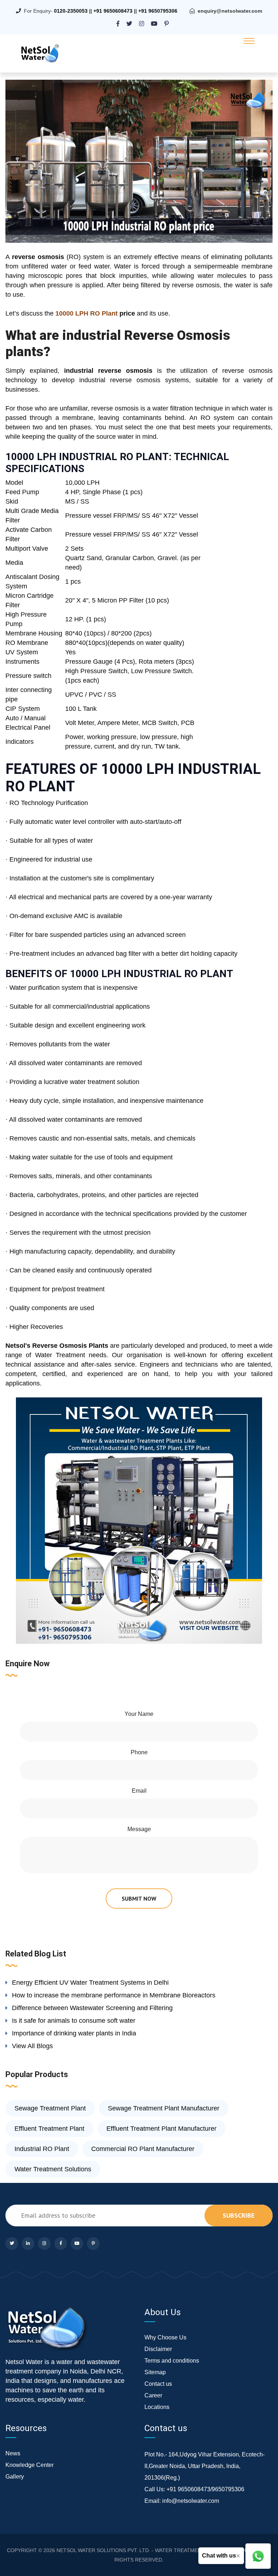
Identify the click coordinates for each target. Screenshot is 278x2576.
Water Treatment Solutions (53, 2169)
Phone (139, 1752)
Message (139, 1829)
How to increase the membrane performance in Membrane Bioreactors (114, 1995)
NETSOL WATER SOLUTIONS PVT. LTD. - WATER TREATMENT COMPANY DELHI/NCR (158, 2550)
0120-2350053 (71, 11)
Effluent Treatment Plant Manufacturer (161, 2129)
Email (139, 1791)
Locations (157, 2407)
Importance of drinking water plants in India (74, 2033)
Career (153, 2395)
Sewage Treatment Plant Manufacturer (164, 2108)
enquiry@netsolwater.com (230, 11)
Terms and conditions (172, 2361)
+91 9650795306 (158, 11)
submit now (139, 1898)
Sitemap (155, 2372)
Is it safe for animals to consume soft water (74, 2021)
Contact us (158, 2384)
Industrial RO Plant (42, 2149)
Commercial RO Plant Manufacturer (143, 2149)
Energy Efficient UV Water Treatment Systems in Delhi (90, 1983)
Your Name (139, 1714)
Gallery (15, 2477)
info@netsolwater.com (191, 2501)
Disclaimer (158, 2349)
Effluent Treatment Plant (49, 2129)
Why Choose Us (165, 2337)
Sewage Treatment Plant (50, 2108)
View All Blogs (32, 2046)
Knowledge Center (30, 2465)
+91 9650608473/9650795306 (205, 2489)
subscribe (239, 2215)
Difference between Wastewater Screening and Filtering (92, 2008)
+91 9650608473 (113, 11)
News (13, 2453)
